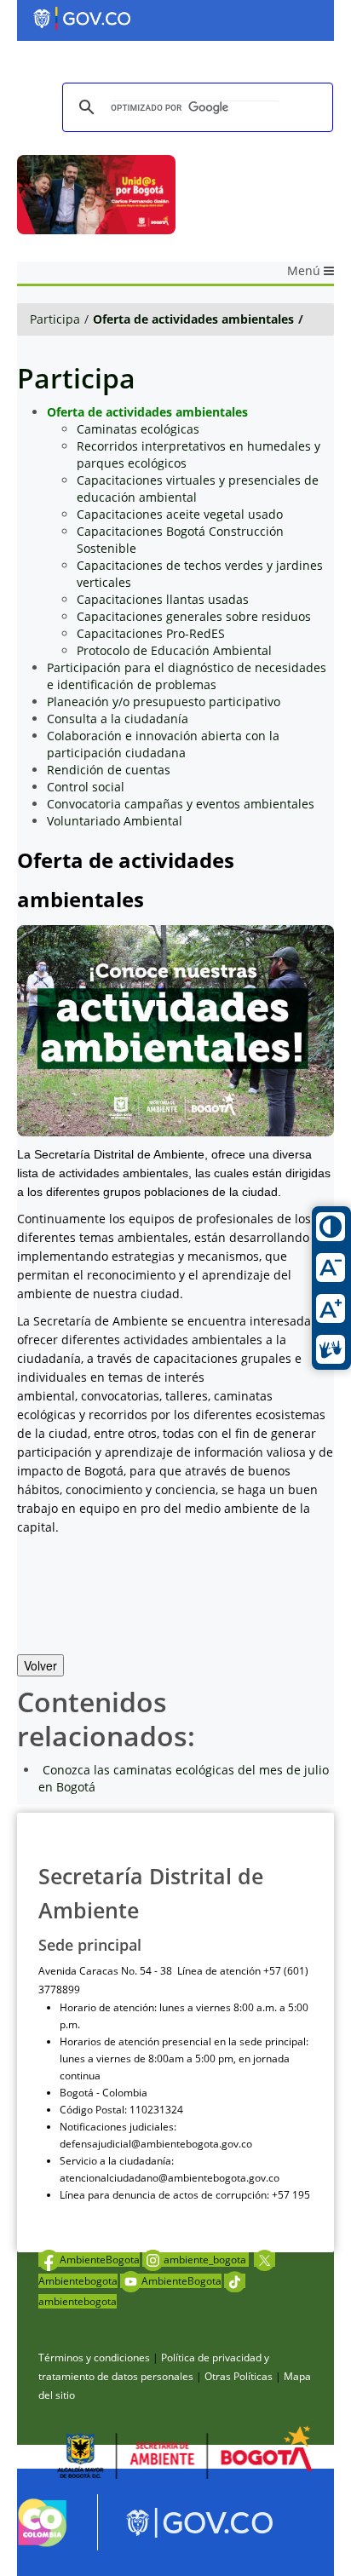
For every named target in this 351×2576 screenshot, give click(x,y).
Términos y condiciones (94, 2357)
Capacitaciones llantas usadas (163, 599)
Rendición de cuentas (109, 770)
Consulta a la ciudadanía (118, 719)
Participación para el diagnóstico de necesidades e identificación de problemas (187, 676)
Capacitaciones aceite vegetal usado (180, 514)
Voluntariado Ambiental (115, 821)
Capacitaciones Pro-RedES (151, 633)
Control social (86, 787)
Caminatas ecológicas (138, 429)
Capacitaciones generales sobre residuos (194, 616)
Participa (55, 319)
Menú (305, 270)
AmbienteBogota (100, 2260)
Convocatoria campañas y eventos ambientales (181, 804)
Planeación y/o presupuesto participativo (164, 701)
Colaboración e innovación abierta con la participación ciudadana (163, 744)
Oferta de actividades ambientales (193, 319)
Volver (40, 1665)
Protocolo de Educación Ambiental (174, 650)
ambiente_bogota (206, 2260)
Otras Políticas (239, 2376)
